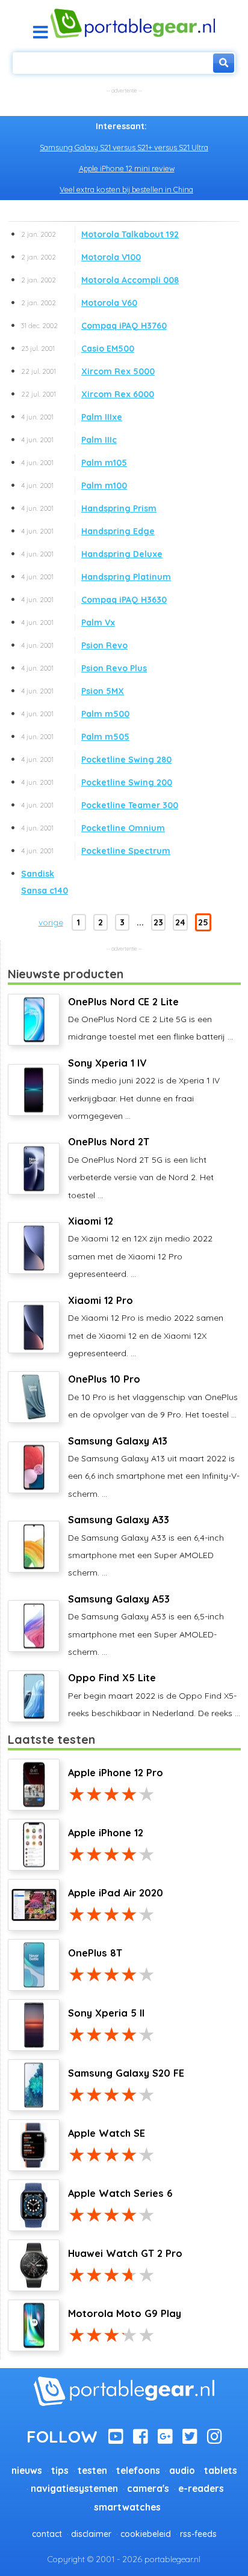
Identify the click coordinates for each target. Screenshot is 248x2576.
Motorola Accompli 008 (100, 280)
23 (158, 922)
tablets (221, 2471)
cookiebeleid (146, 2534)
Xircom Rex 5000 (88, 371)
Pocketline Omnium (93, 828)
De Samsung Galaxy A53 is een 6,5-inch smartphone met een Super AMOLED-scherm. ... (146, 1625)
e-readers (201, 2489)
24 (180, 922)
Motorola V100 (81, 257)
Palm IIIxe (72, 417)
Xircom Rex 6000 (88, 394)
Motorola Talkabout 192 (100, 234)
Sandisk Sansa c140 (45, 882)
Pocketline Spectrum (96, 851)
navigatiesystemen (74, 2489)
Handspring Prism (89, 508)
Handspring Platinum (96, 577)
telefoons (138, 2471)
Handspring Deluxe (92, 554)
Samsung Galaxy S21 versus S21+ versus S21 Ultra (124, 147)
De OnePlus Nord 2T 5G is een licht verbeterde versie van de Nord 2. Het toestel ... (141, 1168)
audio (182, 2471)
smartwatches (127, 2507)
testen (92, 2471)
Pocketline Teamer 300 (100, 805)
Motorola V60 (79, 303)
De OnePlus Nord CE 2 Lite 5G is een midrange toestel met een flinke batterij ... (150, 1019)
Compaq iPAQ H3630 (94, 600)
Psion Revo (74, 645)
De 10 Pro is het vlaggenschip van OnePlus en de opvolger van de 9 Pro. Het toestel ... (153, 1396)
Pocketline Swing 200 (97, 782)
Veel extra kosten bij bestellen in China (126, 189)
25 (203, 922)
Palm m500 (75, 714)
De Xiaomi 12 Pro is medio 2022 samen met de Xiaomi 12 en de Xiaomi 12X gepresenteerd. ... (146, 1326)
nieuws (27, 2471)
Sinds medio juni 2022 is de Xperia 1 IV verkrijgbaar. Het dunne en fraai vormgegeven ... (144, 1089)
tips (60, 2471)
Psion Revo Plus (84, 668)
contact (47, 2534)
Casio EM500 (78, 349)
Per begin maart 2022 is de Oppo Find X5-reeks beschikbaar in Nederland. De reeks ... (154, 1695)
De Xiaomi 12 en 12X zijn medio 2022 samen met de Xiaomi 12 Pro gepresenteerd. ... (140, 1247)
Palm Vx (68, 623)
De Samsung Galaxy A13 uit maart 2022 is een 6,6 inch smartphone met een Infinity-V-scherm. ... (154, 1467)
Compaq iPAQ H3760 (94, 326)
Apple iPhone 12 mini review (127, 168)
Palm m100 (74, 486)
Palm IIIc (69, 440)
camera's (148, 2489)
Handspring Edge (88, 531)
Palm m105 (74, 463)
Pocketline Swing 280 (96, 760)
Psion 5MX (73, 691)
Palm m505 (75, 737)
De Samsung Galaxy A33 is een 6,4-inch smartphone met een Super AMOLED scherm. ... (146, 1546)
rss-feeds (198, 2534)
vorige (51, 922)
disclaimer (91, 2534)
